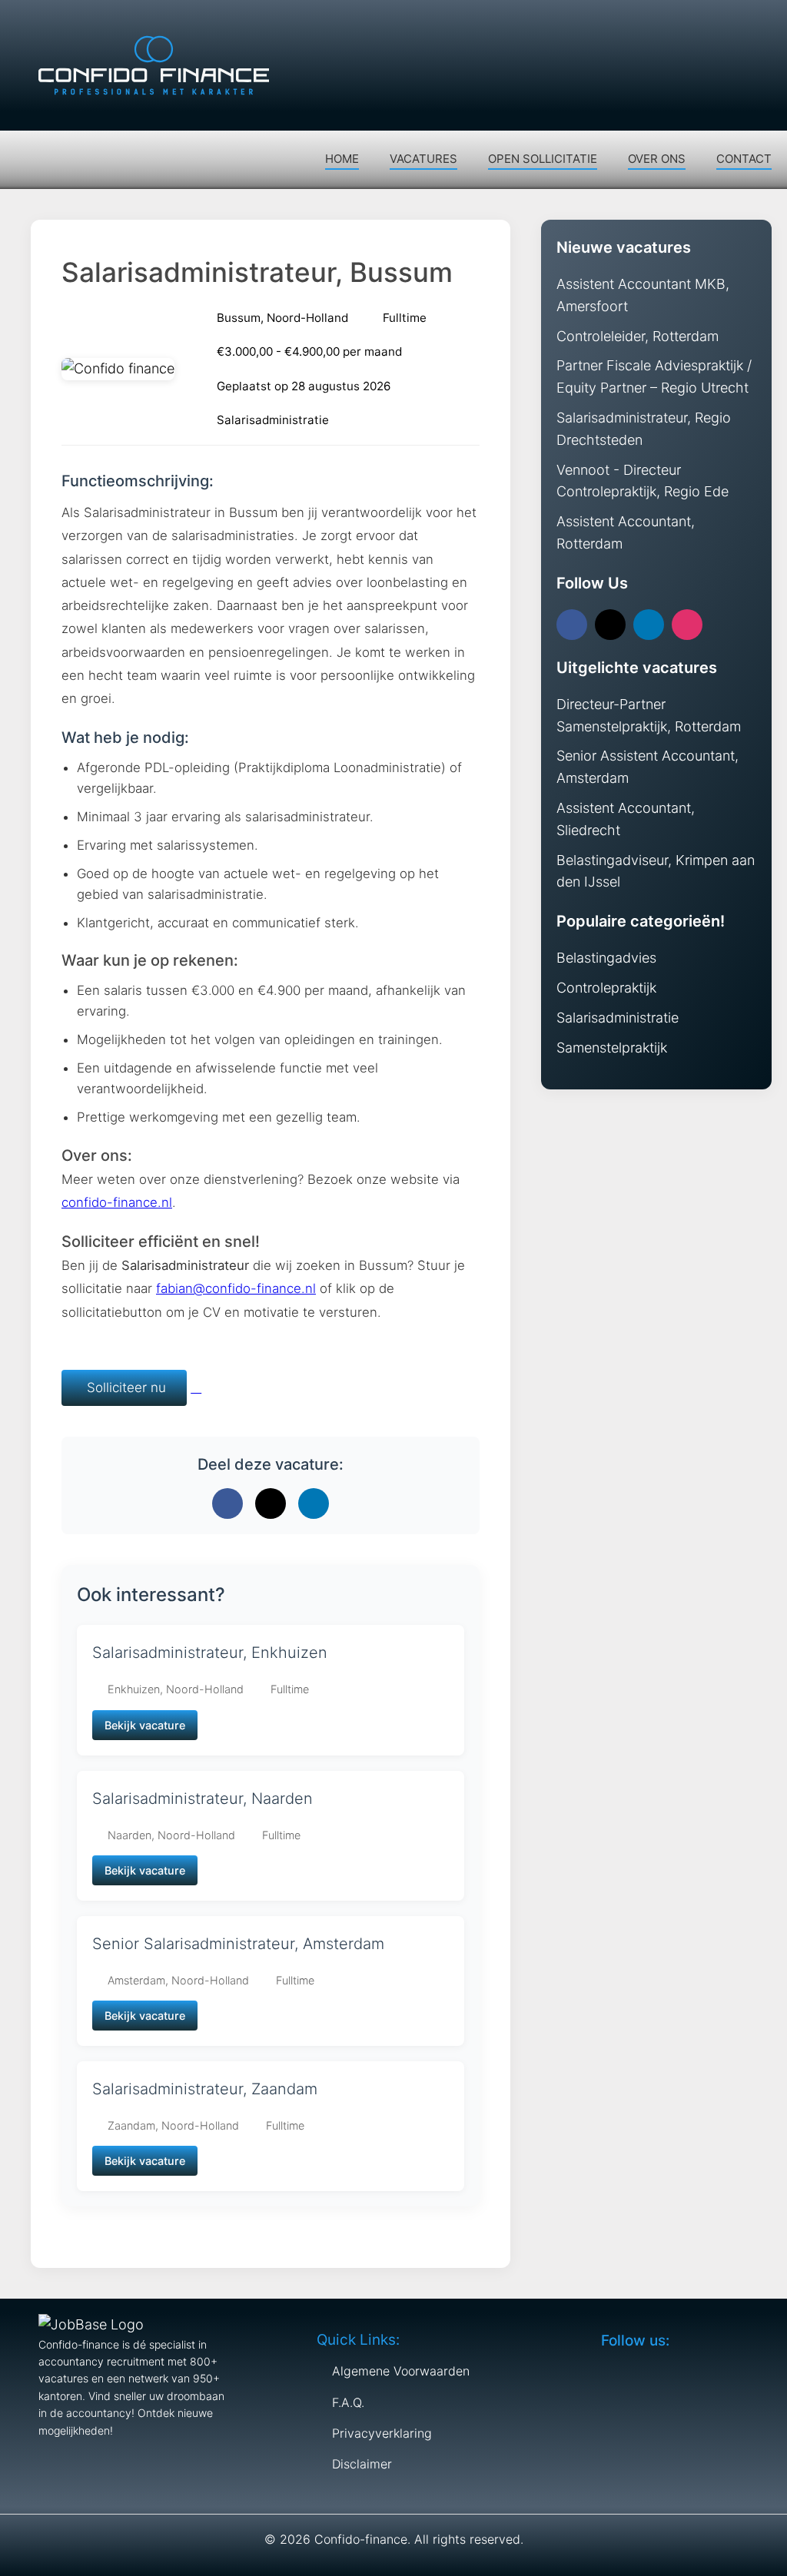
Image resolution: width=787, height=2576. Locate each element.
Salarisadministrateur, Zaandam (205, 2089)
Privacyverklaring (382, 2433)
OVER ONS (657, 159)
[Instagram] (687, 625)
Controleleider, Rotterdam (638, 336)
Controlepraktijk (606, 988)
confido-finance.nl (117, 1202)
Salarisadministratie (618, 1018)
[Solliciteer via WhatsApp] (196, 1387)
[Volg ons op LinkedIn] (726, 23)
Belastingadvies (606, 958)
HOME (342, 159)
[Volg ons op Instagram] (755, 23)
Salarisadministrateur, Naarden (203, 1799)
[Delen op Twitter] (271, 1503)
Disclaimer (362, 2464)
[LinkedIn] (649, 625)
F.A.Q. (348, 2402)
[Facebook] (572, 625)
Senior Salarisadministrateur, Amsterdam (238, 1944)
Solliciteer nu (125, 1387)
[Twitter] (610, 625)
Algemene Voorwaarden (401, 2371)
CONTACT (744, 159)
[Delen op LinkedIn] (314, 1503)
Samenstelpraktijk (612, 1048)
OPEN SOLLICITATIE (543, 159)
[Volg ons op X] (696, 23)
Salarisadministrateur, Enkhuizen (210, 1653)
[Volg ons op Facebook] (666, 23)
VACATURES (423, 159)
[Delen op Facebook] (227, 1503)
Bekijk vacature (145, 1725)
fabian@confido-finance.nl (236, 1288)
